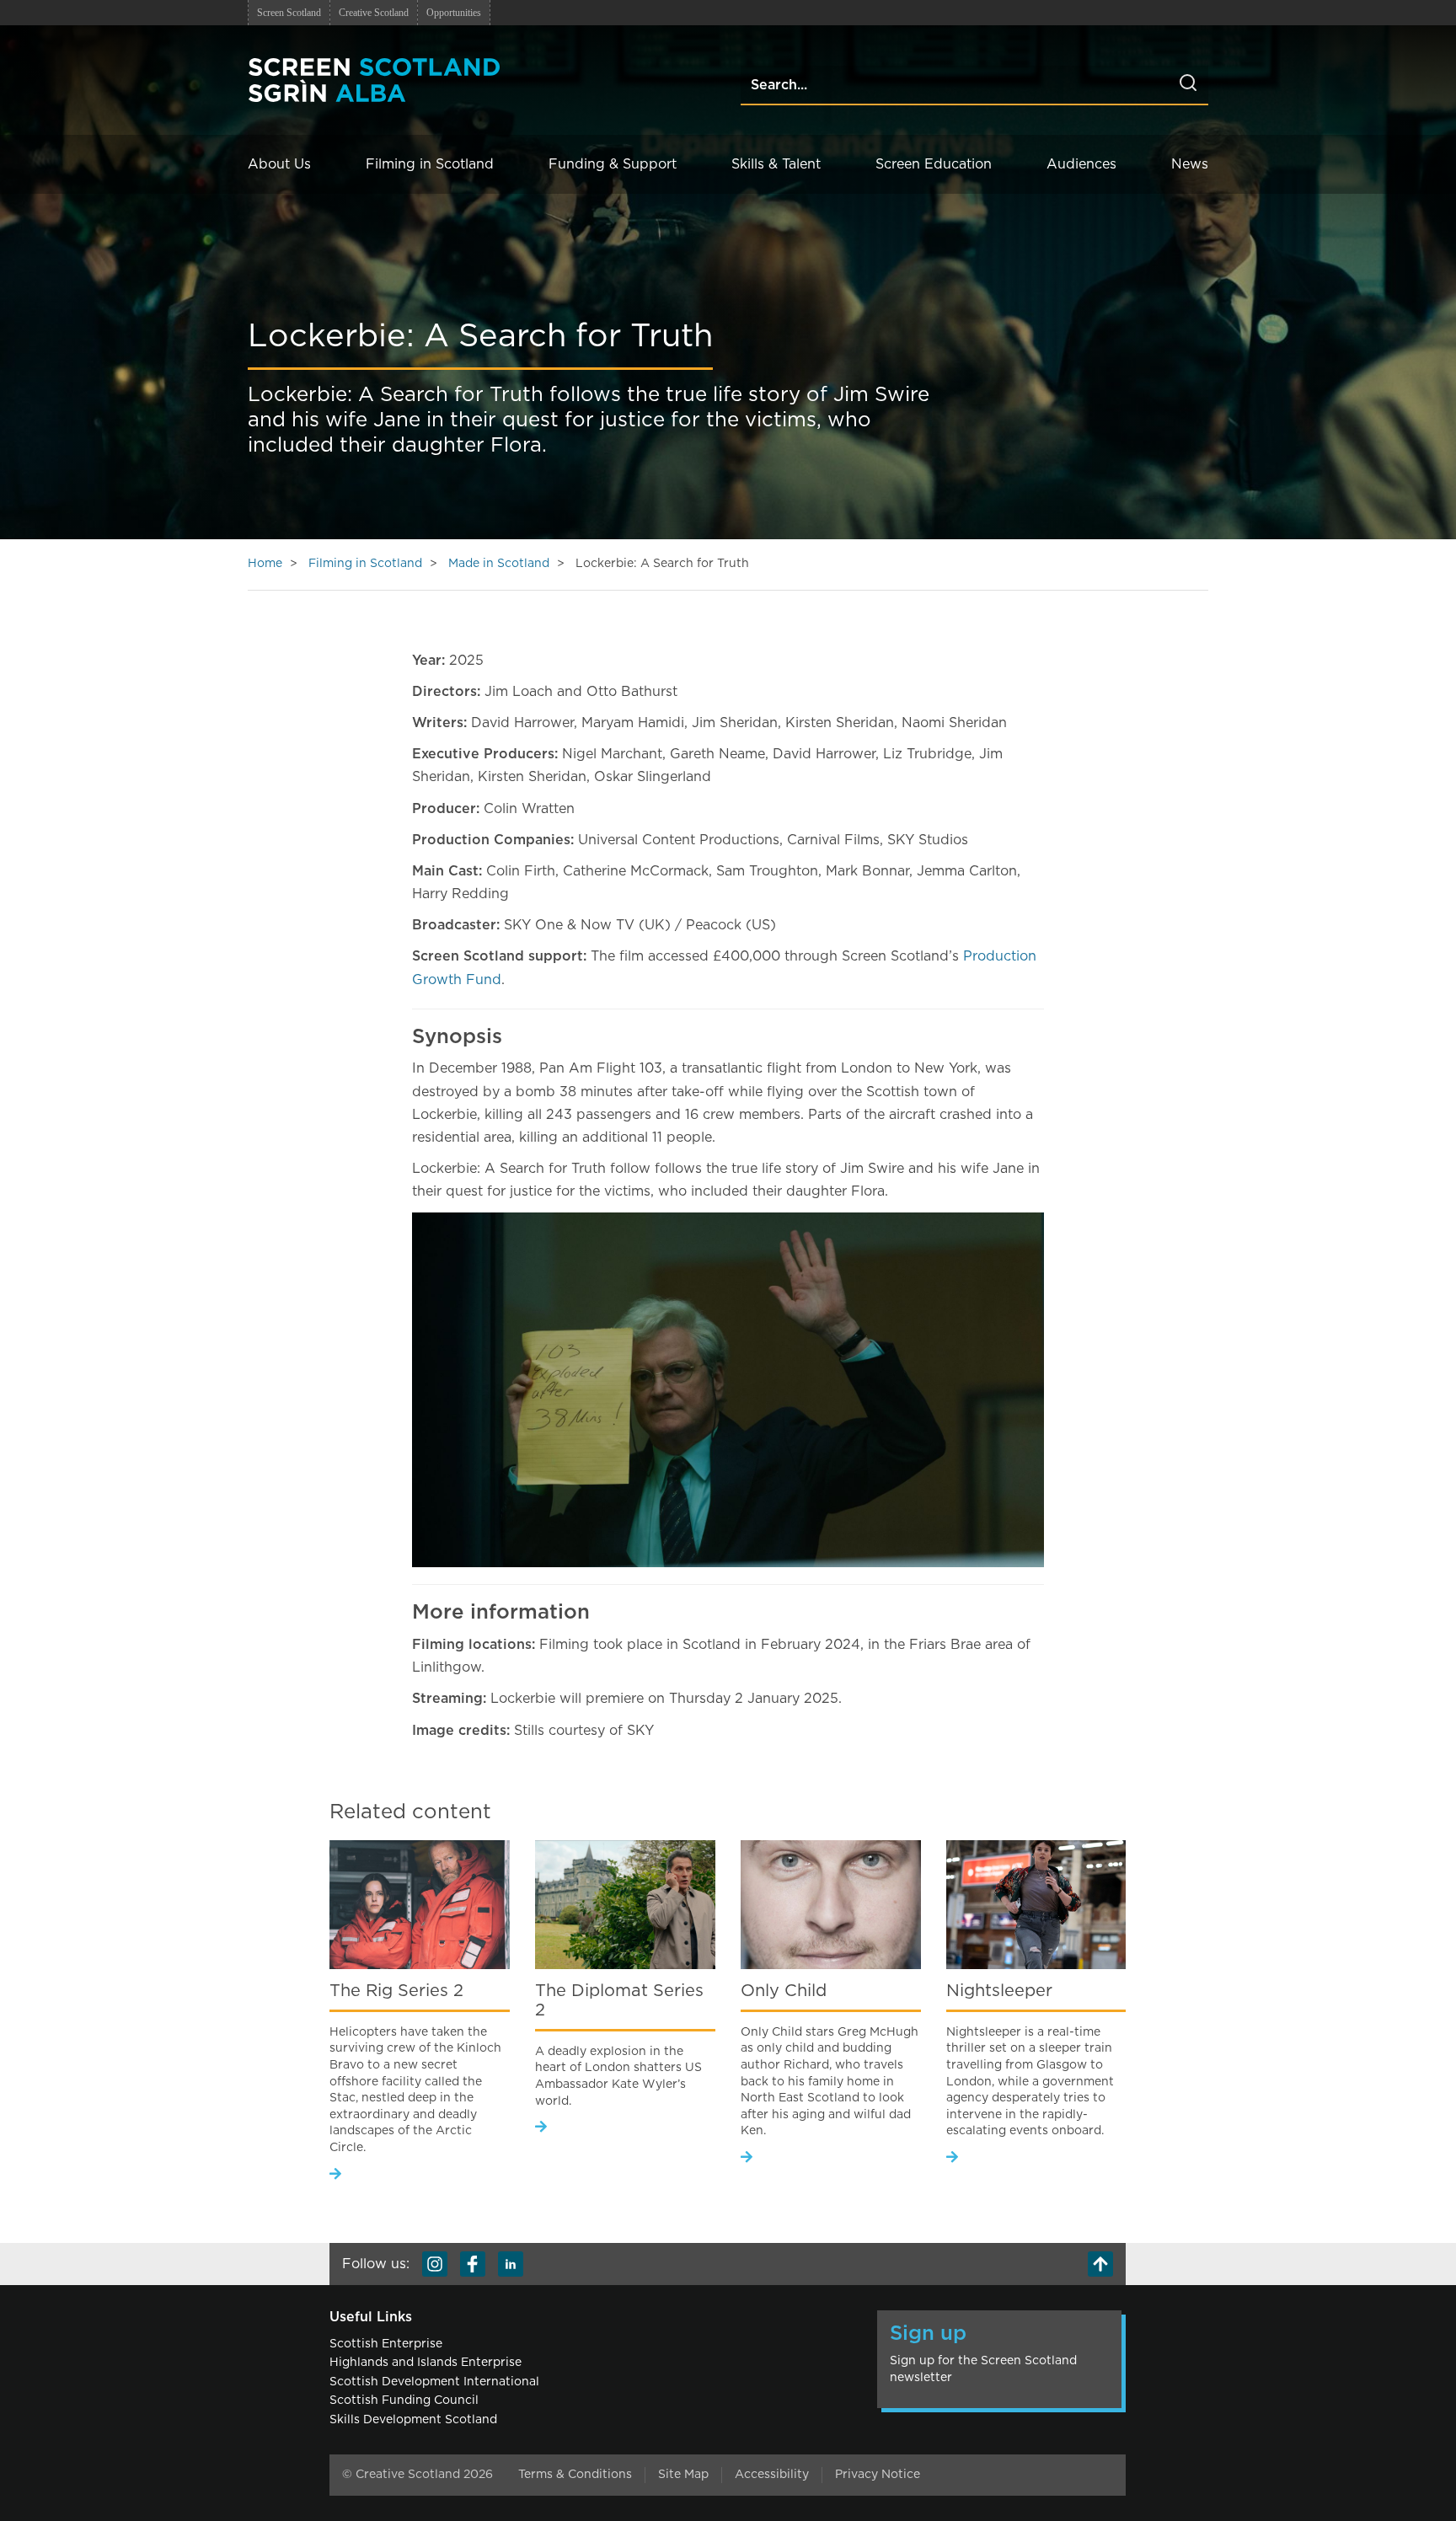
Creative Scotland (374, 13)
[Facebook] (473, 2264)
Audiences (1081, 164)
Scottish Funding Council (404, 2401)
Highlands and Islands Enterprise (426, 2363)
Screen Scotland (289, 13)
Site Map (683, 2475)
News (1190, 164)
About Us (279, 164)
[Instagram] (435, 2264)
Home (265, 564)
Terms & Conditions (575, 2475)
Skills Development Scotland (413, 2420)
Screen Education (934, 164)
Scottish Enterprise (386, 2344)
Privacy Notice (878, 2475)
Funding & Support (613, 164)
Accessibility (772, 2475)
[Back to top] (1100, 2264)
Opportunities (454, 13)
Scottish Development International (434, 2382)
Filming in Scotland (430, 164)
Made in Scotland (499, 564)
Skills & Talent (776, 164)
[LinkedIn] (511, 2264)
